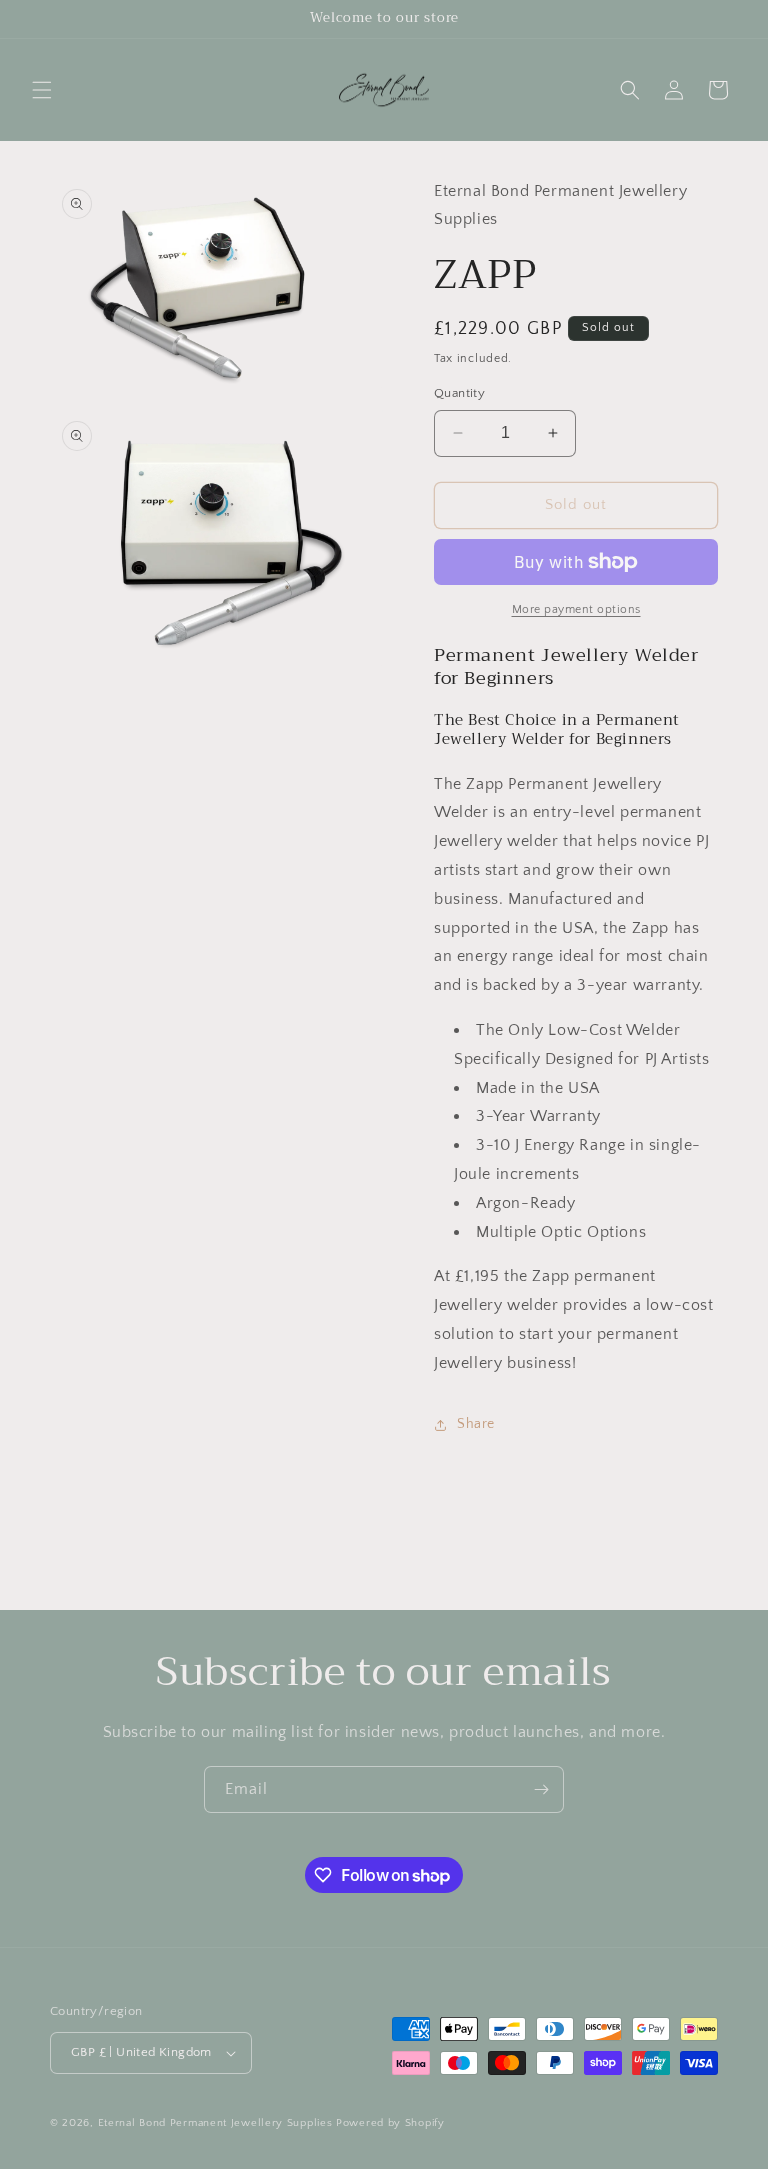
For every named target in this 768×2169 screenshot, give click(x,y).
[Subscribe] (541, 1789)
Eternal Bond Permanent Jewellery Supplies (217, 2123)
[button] (42, 90)
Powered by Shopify (390, 2123)
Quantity (459, 393)
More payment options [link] (576, 609)
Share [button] (476, 1424)
